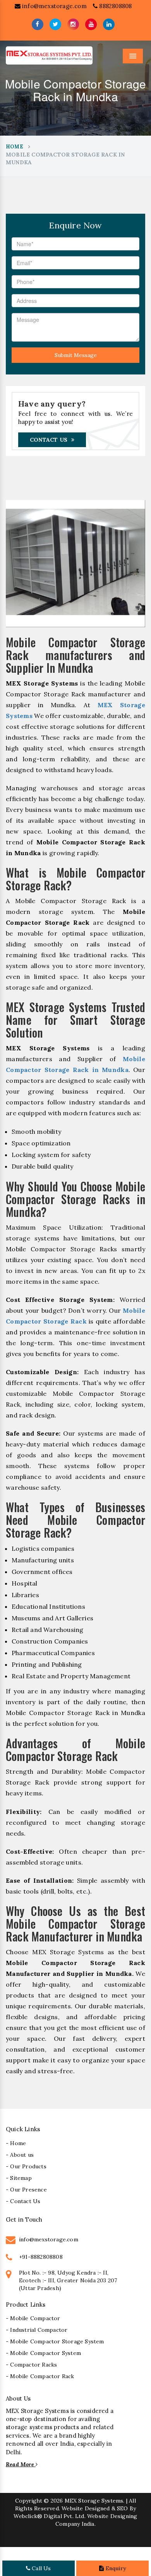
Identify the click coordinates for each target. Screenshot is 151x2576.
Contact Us (49, 440)
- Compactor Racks (31, 2365)
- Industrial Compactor (37, 2330)
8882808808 (115, 6)
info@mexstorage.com (54, 6)
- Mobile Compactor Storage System (55, 2341)
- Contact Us (23, 2201)
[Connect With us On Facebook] (38, 24)
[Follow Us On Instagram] (73, 24)
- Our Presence (26, 2190)
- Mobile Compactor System (43, 2353)
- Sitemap (19, 2178)
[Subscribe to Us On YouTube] (91, 24)
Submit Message (76, 355)
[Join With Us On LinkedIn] (109, 24)
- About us (20, 2155)
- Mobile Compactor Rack (40, 2376)
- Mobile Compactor (33, 2318)
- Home (16, 2143)
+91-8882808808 (41, 2257)
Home (15, 147)
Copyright (29, 2501)
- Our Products (26, 2166)
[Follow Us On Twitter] (55, 24)
